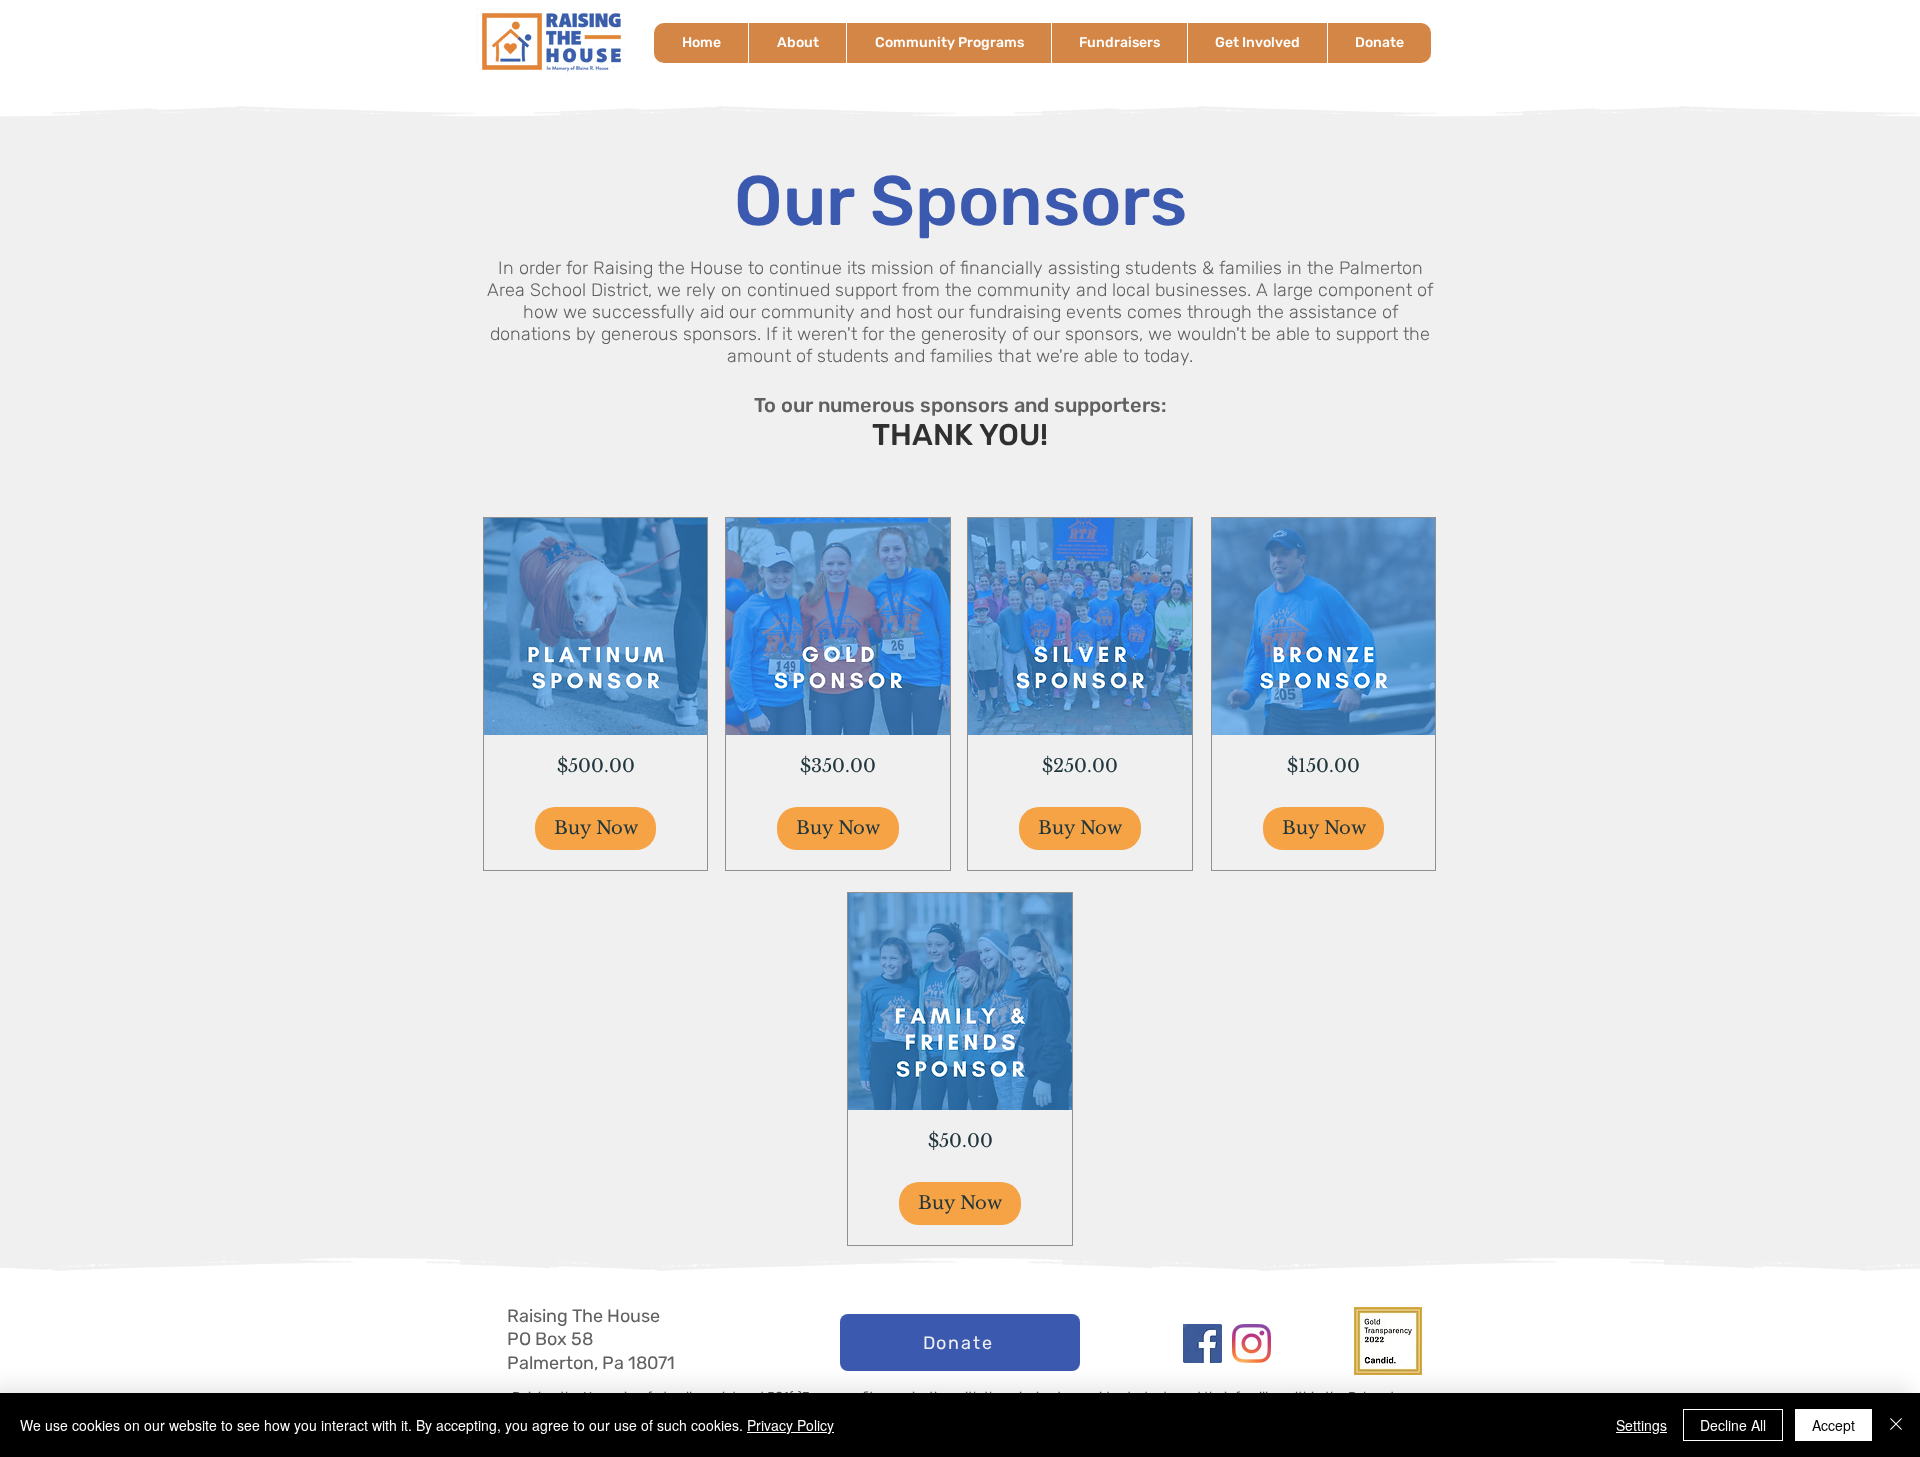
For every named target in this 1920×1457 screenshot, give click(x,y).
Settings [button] (1641, 1425)
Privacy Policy (790, 1425)
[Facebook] (1202, 1343)
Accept (1833, 1425)
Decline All (1733, 1425)
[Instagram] (1251, 1343)
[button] (797, 43)
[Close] (1896, 1425)
